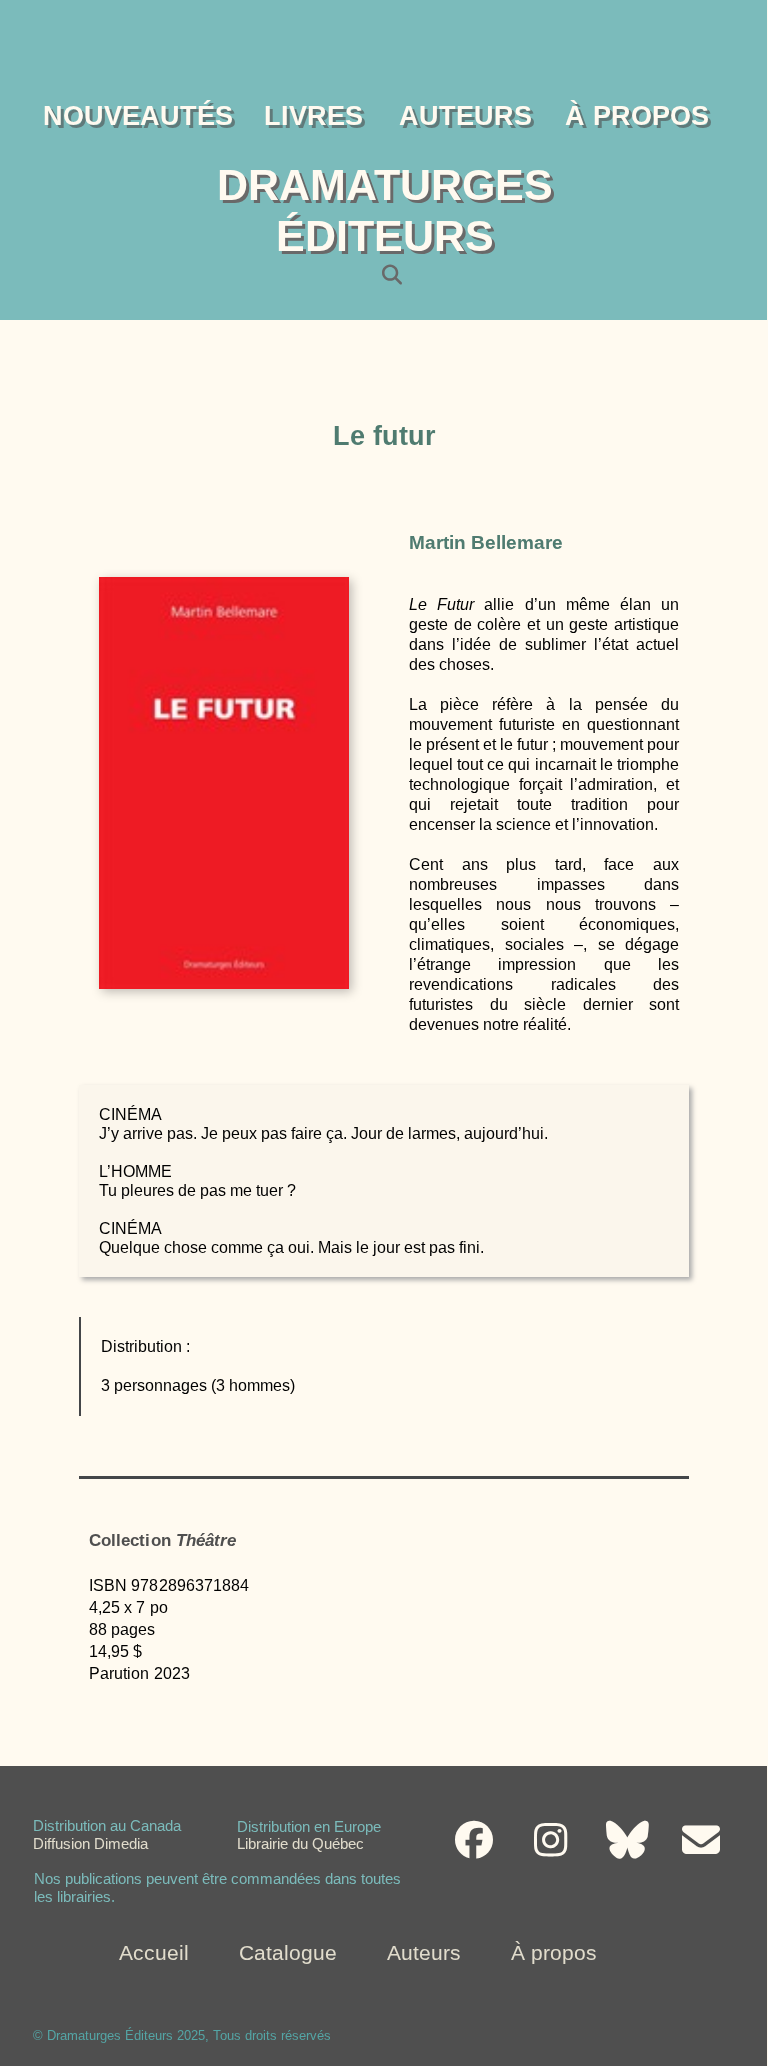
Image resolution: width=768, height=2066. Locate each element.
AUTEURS (465, 116)
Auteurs (424, 1952)
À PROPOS (637, 116)
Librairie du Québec (300, 1846)
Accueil (154, 1952)
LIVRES (313, 116)
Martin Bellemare (486, 542)
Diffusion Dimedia (90, 1846)
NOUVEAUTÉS (138, 116)
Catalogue (288, 1952)
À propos (554, 1952)
